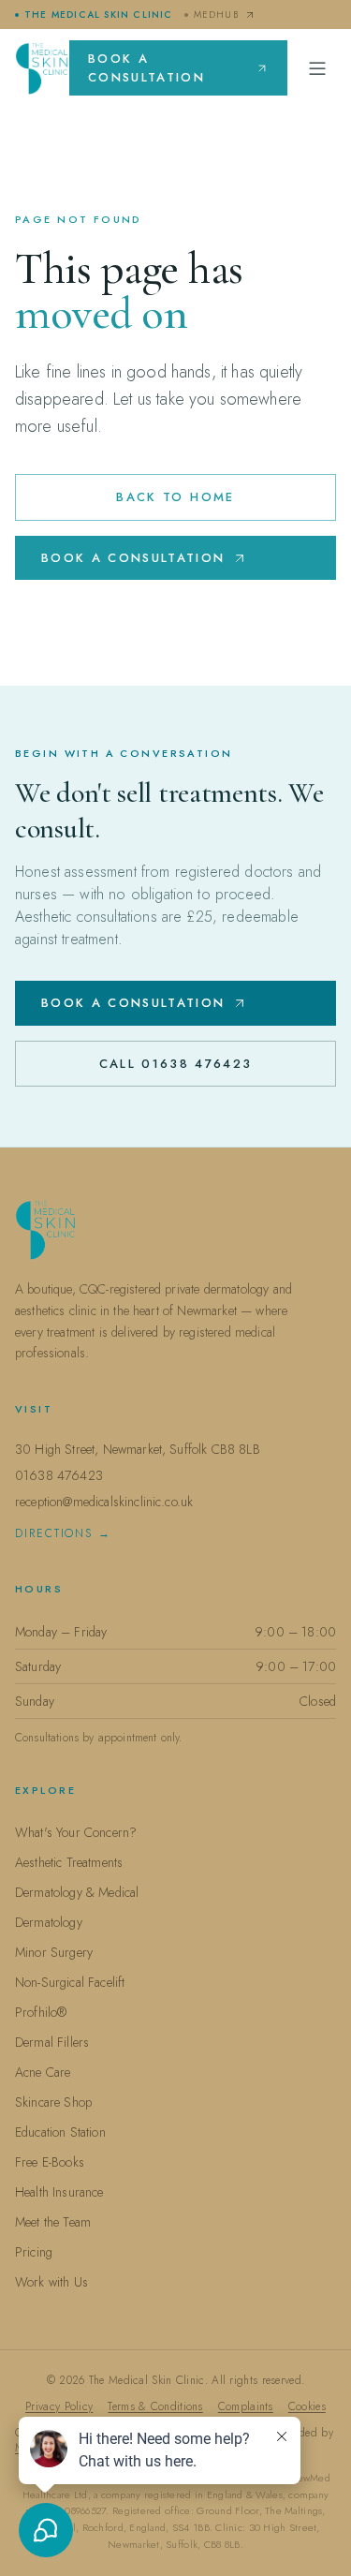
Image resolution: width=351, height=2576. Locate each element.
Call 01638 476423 (176, 1064)
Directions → (63, 1533)
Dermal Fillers (52, 2042)
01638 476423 (59, 1475)
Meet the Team (53, 2222)
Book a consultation (146, 68)
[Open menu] (317, 68)
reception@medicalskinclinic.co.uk (104, 1502)
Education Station (60, 2132)
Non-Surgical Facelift (70, 1982)
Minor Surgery (54, 1952)
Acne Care (43, 2072)
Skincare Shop (53, 2102)
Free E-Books (50, 2162)
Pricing (34, 2252)
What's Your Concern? (76, 1832)
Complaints (246, 2406)
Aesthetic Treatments (69, 1862)
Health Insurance (59, 2192)
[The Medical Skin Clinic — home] (42, 68)
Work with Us (51, 2282)
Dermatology (49, 1922)
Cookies (307, 2406)
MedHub (216, 15)
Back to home (175, 497)
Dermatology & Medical (77, 1892)
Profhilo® (41, 2012)
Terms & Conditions (155, 2406)
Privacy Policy (59, 2406)
